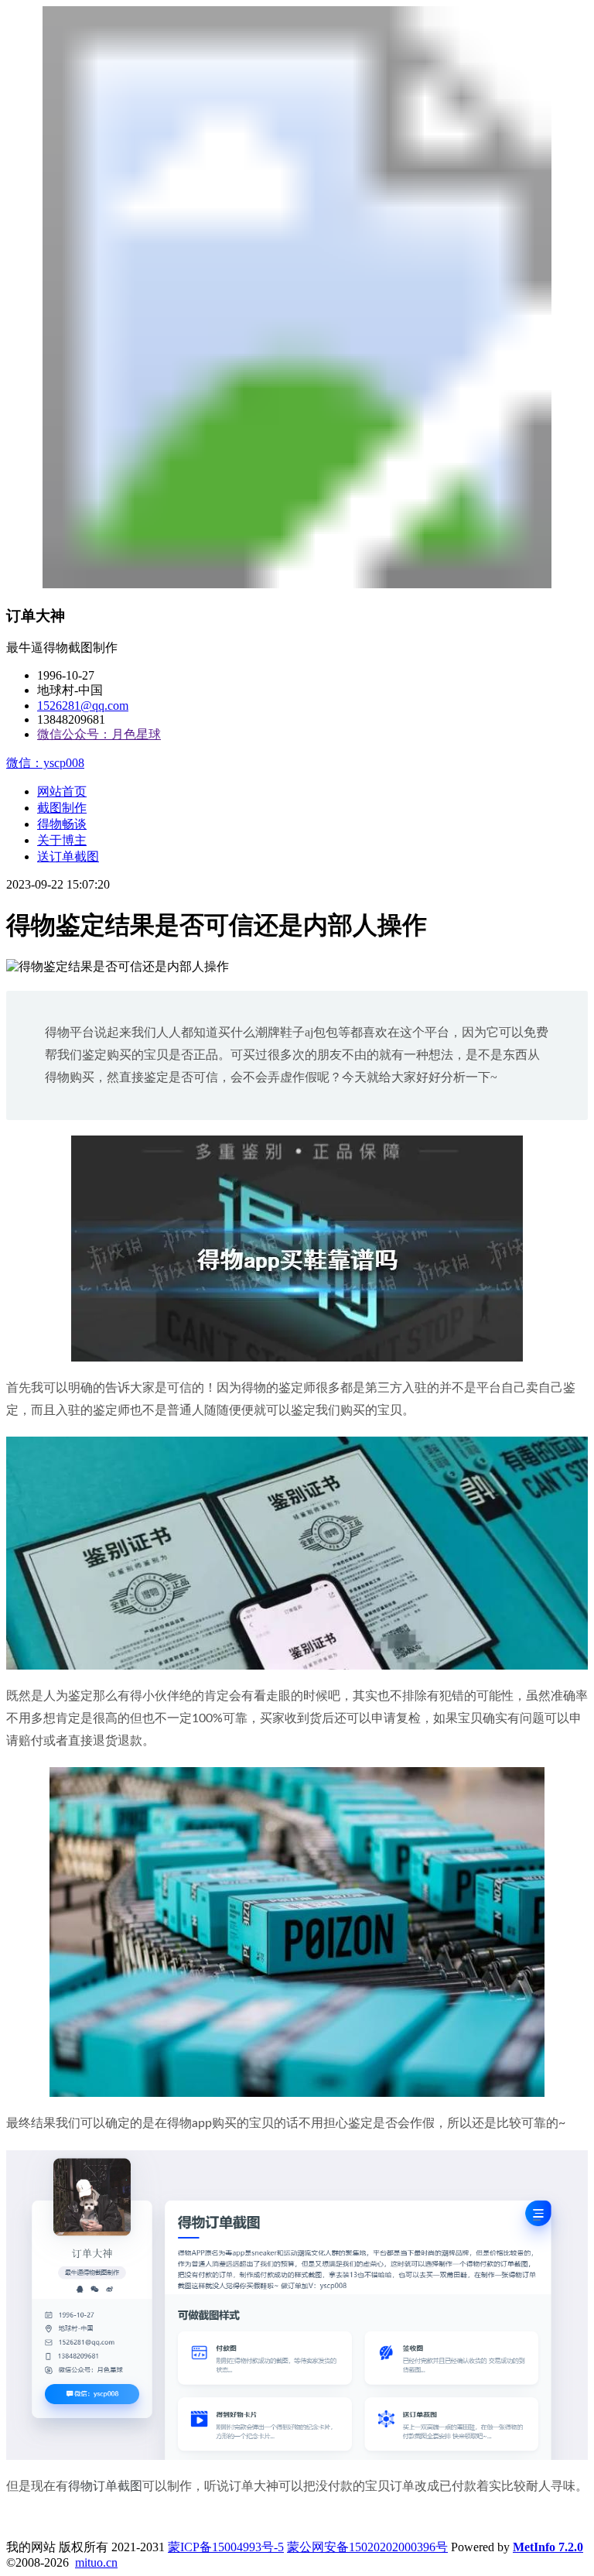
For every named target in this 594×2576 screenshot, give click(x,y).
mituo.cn (96, 2562)
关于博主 (62, 840)
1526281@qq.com (83, 706)
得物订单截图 (105, 2486)
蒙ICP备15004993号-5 (226, 2547)
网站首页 (62, 791)
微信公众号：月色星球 (99, 734)
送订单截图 (68, 856)
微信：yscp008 (45, 763)
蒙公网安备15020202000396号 (367, 2547)
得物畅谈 (62, 824)
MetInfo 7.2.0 (548, 2547)
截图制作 (62, 808)
